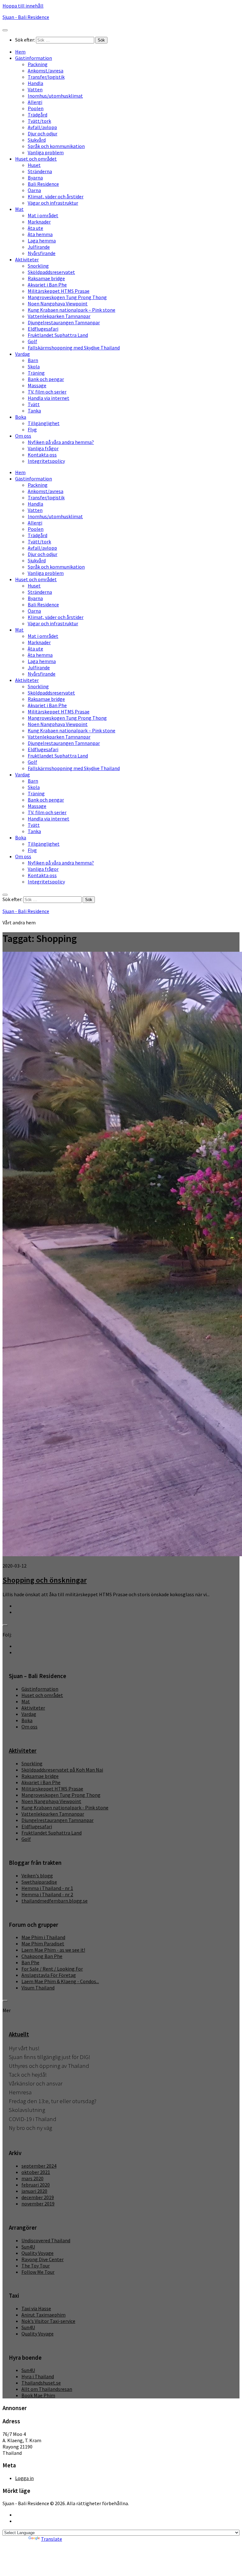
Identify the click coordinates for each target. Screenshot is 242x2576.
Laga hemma (42, 241)
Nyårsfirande (42, 253)
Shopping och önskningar (45, 1580)
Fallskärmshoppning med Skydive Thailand (74, 348)
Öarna (34, 190)
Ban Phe (30, 1962)
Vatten (35, 89)
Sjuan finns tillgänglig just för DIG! (49, 2057)
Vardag (23, 354)
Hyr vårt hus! (24, 2048)
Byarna (35, 178)
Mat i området (43, 215)
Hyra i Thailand (38, 2376)
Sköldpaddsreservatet (51, 272)
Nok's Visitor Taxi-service (48, 2321)
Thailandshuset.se (41, 2383)
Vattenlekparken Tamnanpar (59, 316)
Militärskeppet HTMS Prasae (59, 291)
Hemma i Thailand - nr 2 (47, 1894)
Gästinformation (34, 58)
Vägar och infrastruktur (53, 203)
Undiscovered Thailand (46, 2240)
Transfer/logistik (46, 77)
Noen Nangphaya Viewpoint (58, 304)
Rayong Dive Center (43, 2259)
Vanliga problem (46, 152)
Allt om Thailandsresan (47, 2389)
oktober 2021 (36, 2172)
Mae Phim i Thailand (43, 1937)
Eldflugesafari (43, 329)
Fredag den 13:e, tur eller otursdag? (53, 2101)
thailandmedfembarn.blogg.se (55, 1901)
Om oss (23, 436)
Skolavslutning (27, 2110)
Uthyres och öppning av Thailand (49, 2066)
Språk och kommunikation (56, 146)
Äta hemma (40, 234)
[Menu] (5, 30)
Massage (37, 385)
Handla (35, 83)
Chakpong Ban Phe (42, 1956)
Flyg (32, 429)
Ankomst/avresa (46, 71)
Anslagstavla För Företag (49, 1975)
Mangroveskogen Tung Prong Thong (67, 297)
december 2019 (38, 2197)
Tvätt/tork (39, 121)
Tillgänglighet (44, 423)
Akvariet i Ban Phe (47, 285)
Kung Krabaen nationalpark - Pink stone (65, 1807)
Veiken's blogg (37, 1875)
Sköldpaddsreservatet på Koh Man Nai (62, 1770)
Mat (19, 209)
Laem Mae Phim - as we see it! (53, 1950)
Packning (38, 64)
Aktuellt (19, 2034)
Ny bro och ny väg (30, 2128)
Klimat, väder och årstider (56, 196)
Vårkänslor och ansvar (36, 2083)
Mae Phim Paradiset (43, 1943)
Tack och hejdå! (28, 2075)
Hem (20, 52)
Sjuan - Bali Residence (26, 17)
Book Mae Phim (38, 2395)
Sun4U (28, 2247)
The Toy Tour (36, 2266)
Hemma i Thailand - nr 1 (47, 1888)
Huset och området (36, 159)
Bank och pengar (46, 379)
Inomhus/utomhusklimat (55, 96)
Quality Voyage (37, 2253)
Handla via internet (49, 398)
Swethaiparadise (39, 1882)
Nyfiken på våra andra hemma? (61, 442)
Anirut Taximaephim (43, 2315)
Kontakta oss (42, 455)
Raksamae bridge (46, 278)
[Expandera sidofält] (5, 1625)
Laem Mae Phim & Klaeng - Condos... (60, 1981)
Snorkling (38, 266)
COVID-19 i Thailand (33, 2119)
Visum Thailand (38, 1988)
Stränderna (40, 171)
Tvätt (34, 404)
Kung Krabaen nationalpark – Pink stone (72, 310)
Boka (21, 417)
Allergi (35, 102)
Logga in (24, 2478)
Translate (52, 2539)
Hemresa (20, 2092)
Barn (33, 360)
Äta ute (35, 228)
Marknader (39, 222)
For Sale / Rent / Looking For (52, 1969)
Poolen (36, 108)
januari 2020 (34, 2191)
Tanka (34, 411)
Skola (34, 366)
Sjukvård (37, 140)
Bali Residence (43, 184)
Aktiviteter (27, 259)
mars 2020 (32, 2178)
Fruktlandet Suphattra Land (58, 335)
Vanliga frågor (43, 448)
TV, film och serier (47, 392)
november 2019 (38, 2204)
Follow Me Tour (38, 2272)
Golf (32, 341)
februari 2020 (36, 2185)
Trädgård (37, 115)
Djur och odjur (43, 133)
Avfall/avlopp (42, 127)
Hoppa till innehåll (23, 6)
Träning (36, 373)
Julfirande (39, 247)
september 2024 (39, 2166)
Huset (34, 165)
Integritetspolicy (46, 461)
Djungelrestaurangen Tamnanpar (64, 322)
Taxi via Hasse (36, 2308)
